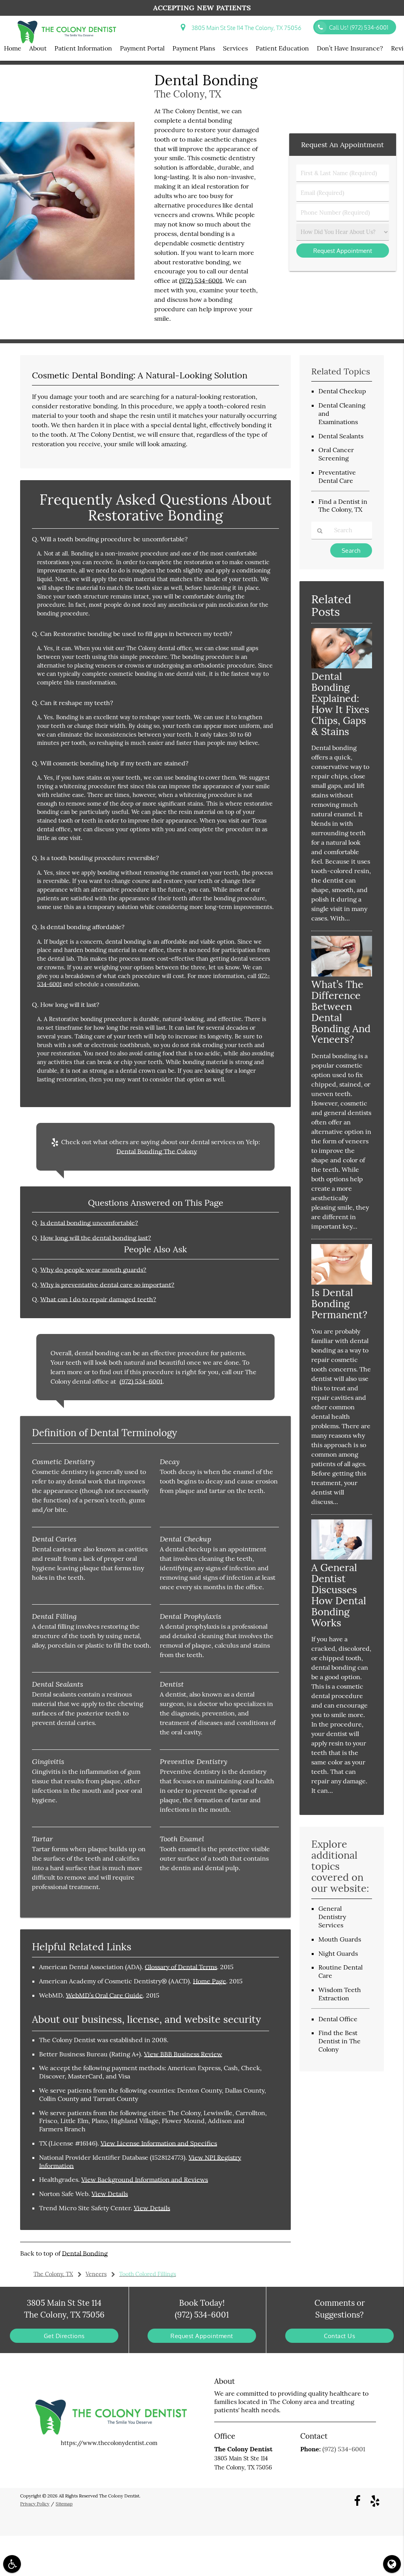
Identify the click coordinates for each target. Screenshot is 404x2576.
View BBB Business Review (183, 2054)
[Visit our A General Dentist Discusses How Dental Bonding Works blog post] (342, 1557)
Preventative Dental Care (337, 476)
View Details (110, 2194)
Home (13, 48)
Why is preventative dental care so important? (107, 1285)
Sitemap (64, 2504)
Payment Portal (142, 48)
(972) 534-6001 (201, 281)
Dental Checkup (342, 391)
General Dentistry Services (332, 1917)
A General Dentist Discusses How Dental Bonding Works (339, 1595)
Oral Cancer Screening (336, 454)
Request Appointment (202, 2336)
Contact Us (339, 2336)
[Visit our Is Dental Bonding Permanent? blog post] (342, 1282)
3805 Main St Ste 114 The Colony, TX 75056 (245, 28)
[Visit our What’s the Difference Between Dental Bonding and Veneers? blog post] (342, 974)
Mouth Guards (340, 1939)
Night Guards (338, 1953)
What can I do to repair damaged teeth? (98, 1299)
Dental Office (338, 2019)
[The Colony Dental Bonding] (67, 278)
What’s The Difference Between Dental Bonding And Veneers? (341, 1012)
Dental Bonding (85, 2253)
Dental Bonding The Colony (157, 1151)
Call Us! (359, 27)
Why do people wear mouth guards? (93, 1270)
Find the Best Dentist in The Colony (339, 2041)
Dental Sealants (341, 436)
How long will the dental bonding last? (96, 1238)
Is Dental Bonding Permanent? (339, 1303)
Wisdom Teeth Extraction (340, 1994)
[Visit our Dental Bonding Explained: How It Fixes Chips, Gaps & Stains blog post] (342, 666)
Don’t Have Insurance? (350, 48)
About (38, 48)
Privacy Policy (35, 2504)
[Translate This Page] (392, 2564)
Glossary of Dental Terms (181, 1967)
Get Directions (64, 2336)
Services (235, 48)
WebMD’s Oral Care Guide (104, 1995)
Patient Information (83, 48)
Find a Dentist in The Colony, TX (343, 506)
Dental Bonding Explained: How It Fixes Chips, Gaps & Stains (340, 704)
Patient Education (282, 48)
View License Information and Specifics (159, 2143)
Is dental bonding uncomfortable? (89, 1223)
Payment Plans (194, 48)
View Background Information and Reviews (145, 2179)
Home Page (209, 1981)
